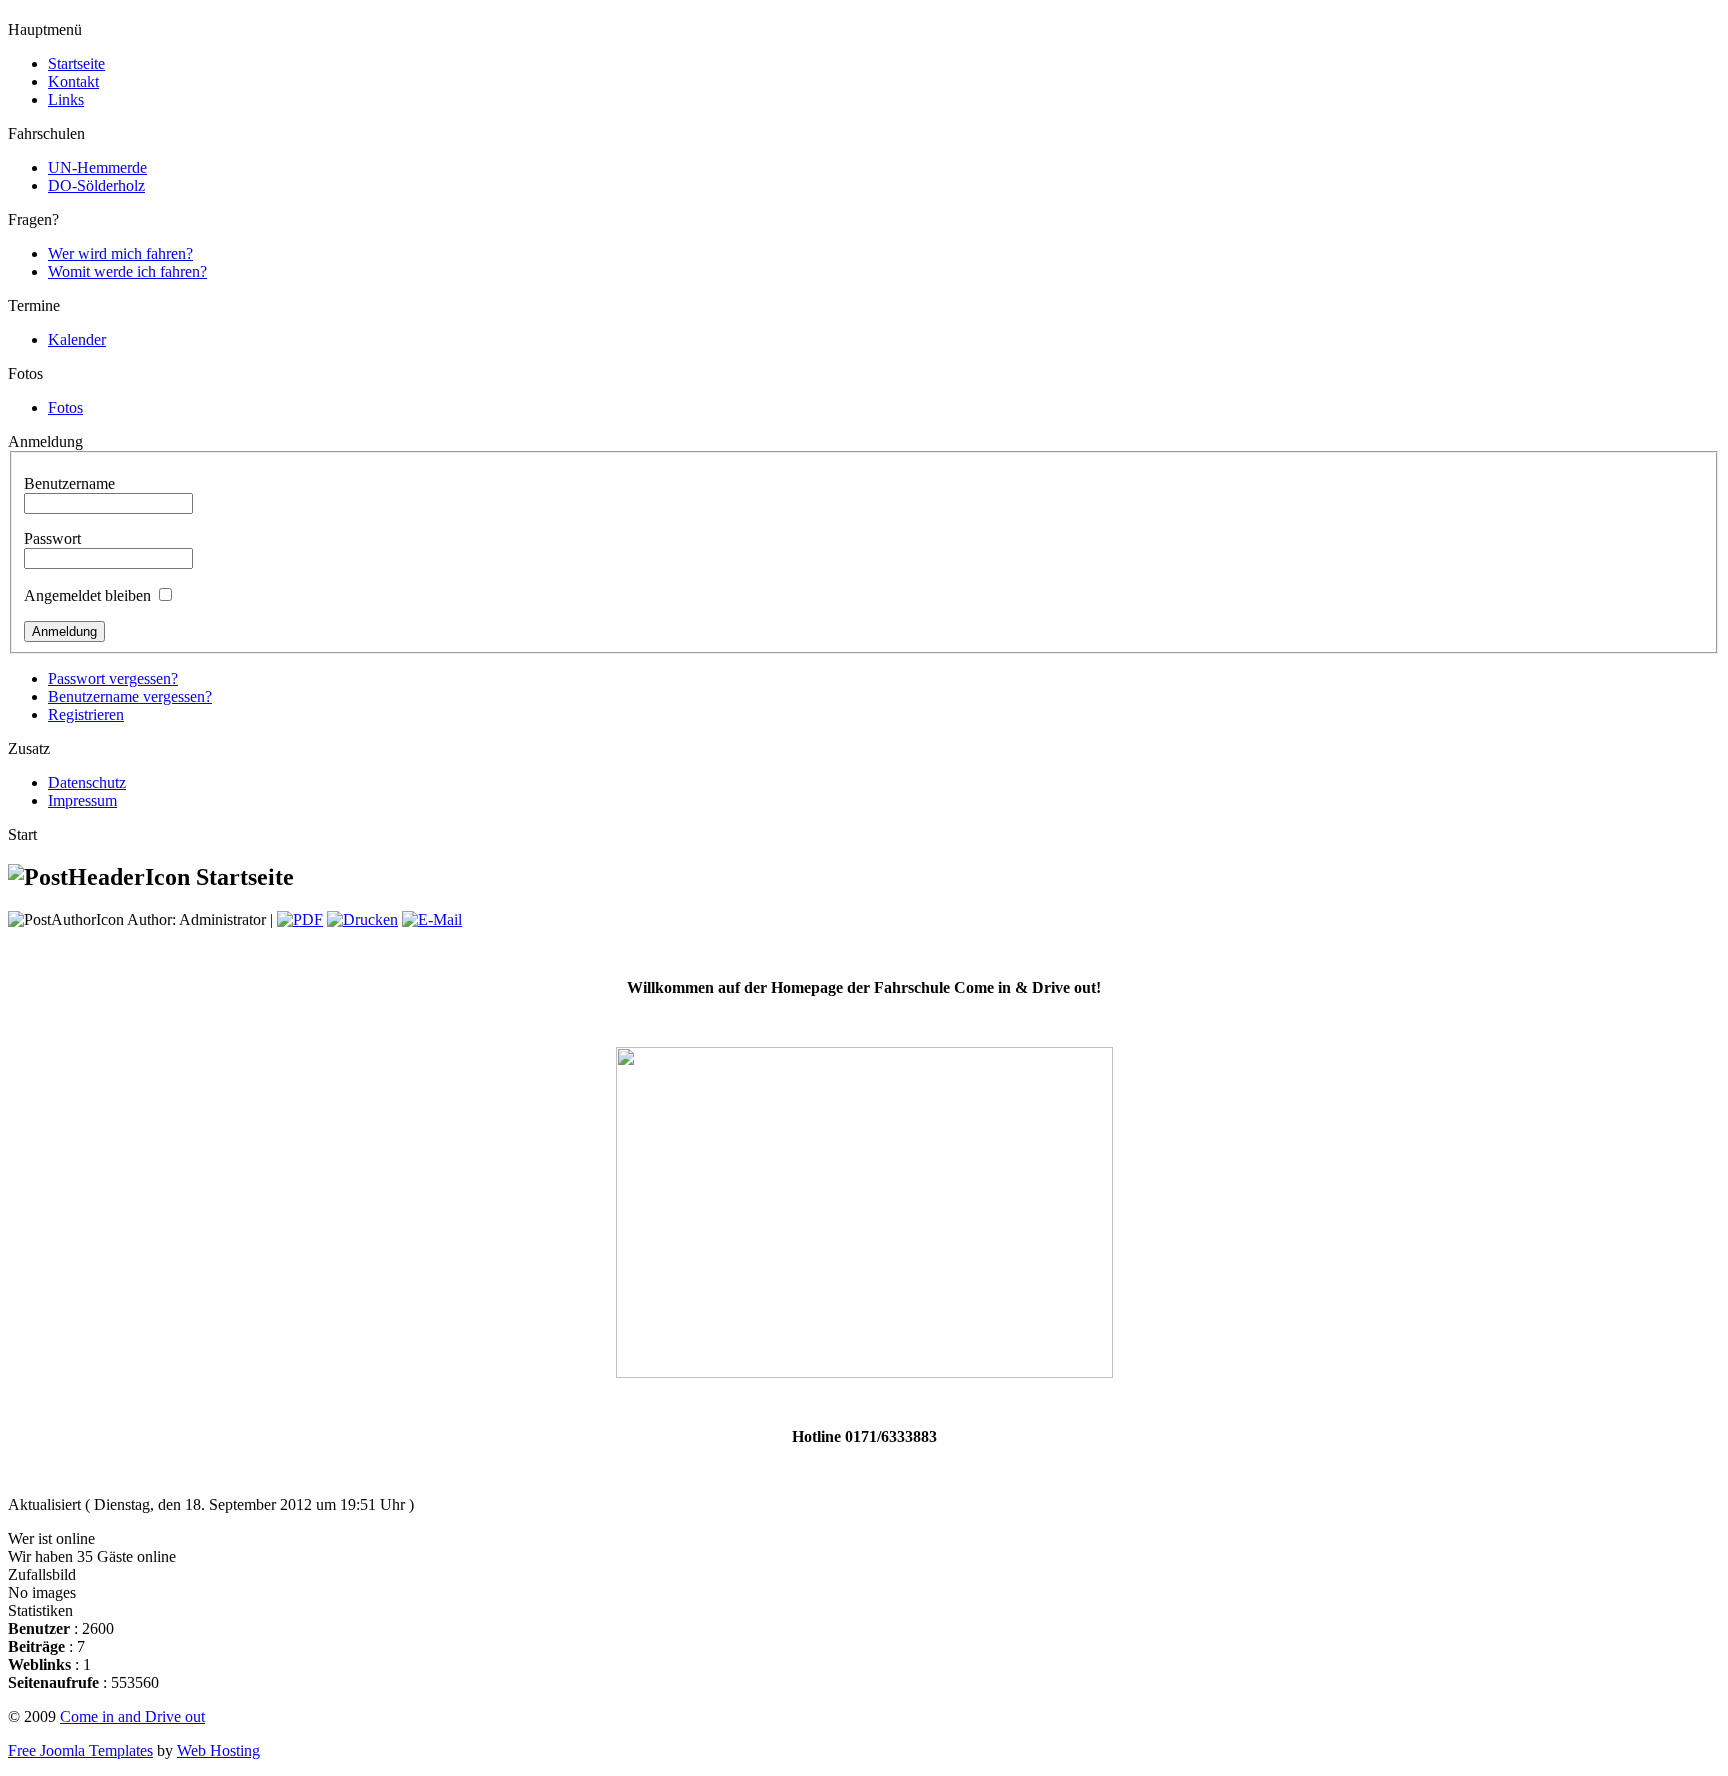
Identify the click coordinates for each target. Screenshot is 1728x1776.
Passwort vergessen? (113, 678)
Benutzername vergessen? (130, 696)
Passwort (52, 538)
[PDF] (300, 919)
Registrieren (86, 714)
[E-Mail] (432, 919)
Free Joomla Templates (80, 1750)
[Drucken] (362, 919)
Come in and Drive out (132, 1716)
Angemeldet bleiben (87, 595)
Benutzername (69, 483)
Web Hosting (218, 1750)
